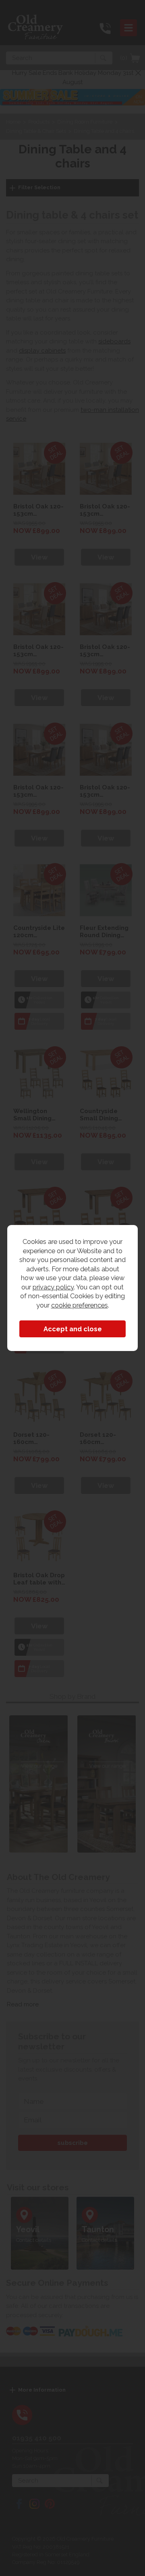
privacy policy (53, 1287)
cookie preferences (80, 1305)
